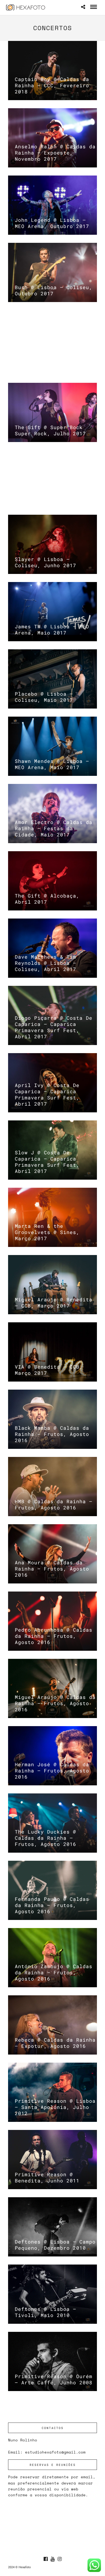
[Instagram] (59, 2559)
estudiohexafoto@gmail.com (55, 2452)
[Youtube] (52, 2559)
